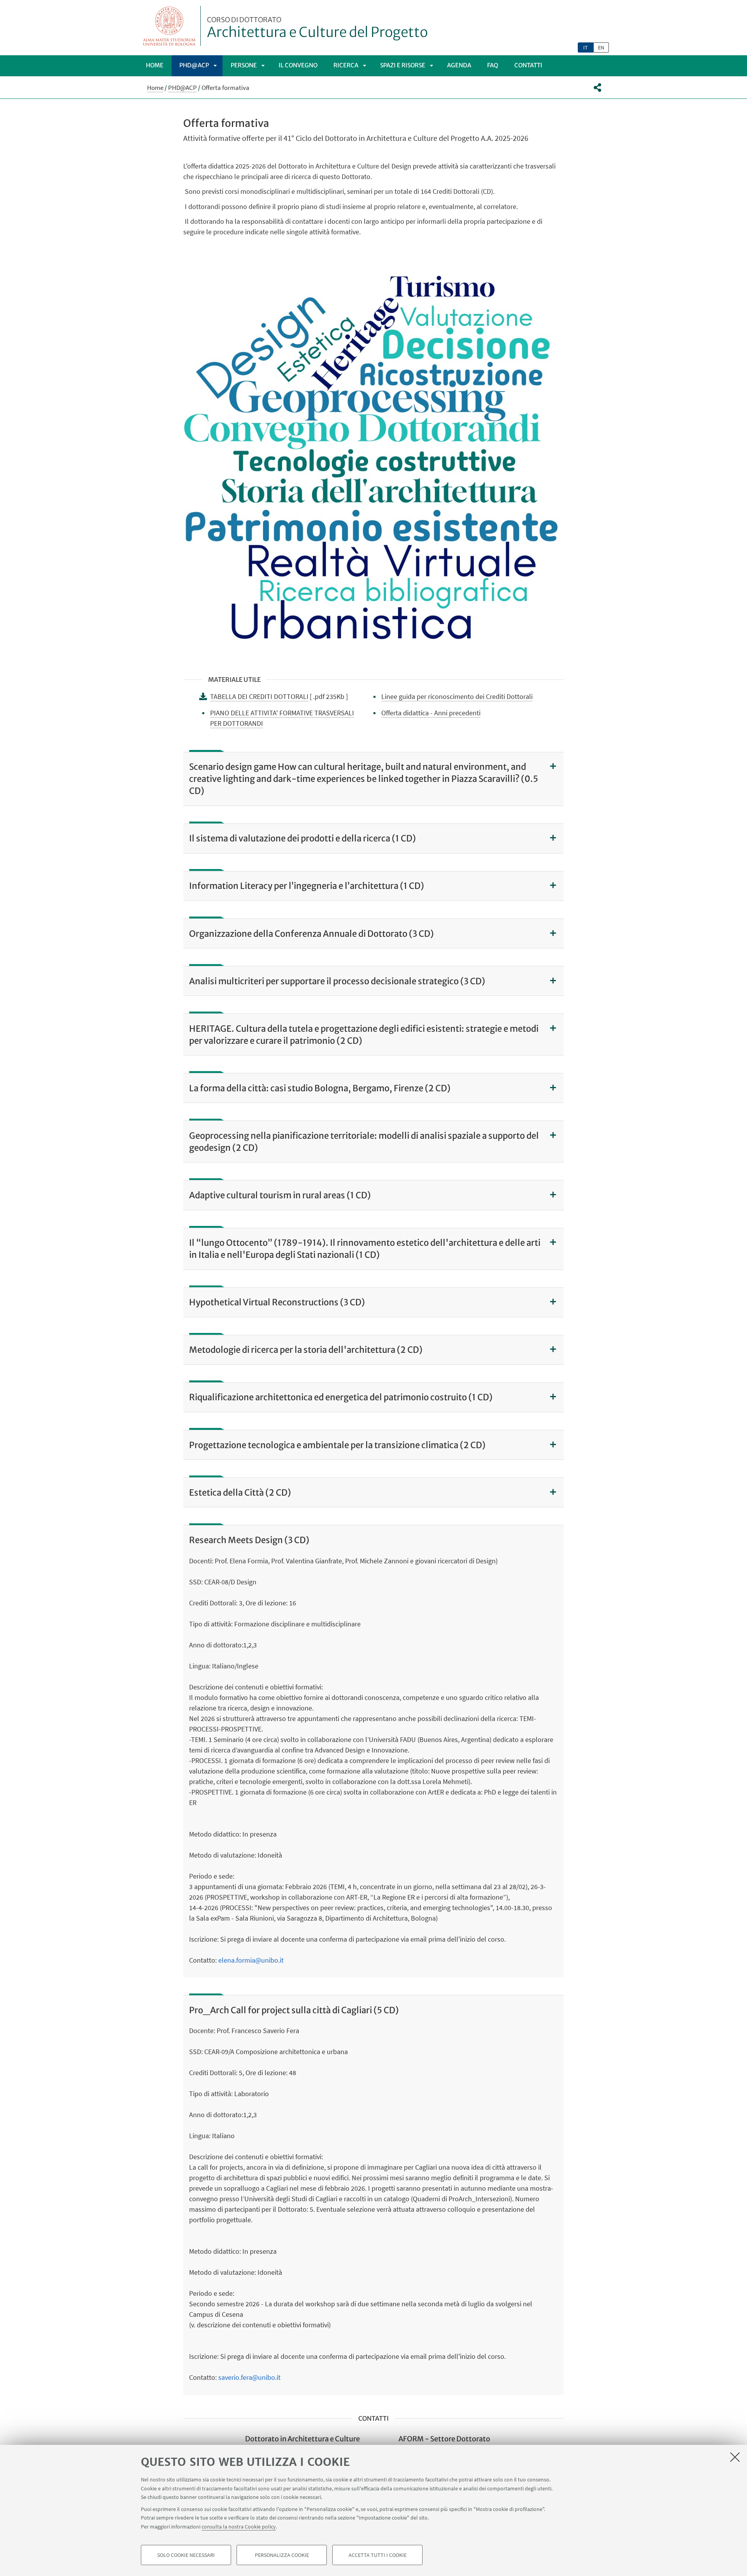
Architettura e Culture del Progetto (317, 28)
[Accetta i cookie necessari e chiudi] (735, 2457)
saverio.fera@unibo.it (249, 2377)
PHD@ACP (194, 65)
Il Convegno (298, 65)
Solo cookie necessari (186, 2555)
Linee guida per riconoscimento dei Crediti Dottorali (457, 696)
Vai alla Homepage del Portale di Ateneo (169, 26)
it (586, 47)
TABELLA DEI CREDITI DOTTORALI (259, 696)
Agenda (459, 65)
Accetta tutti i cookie (378, 2555)
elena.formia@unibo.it (251, 1960)
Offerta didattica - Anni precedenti (431, 713)
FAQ (493, 65)
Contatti (528, 65)
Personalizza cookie (282, 2555)
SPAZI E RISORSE (403, 65)
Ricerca (346, 65)
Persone (244, 65)
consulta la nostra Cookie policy (239, 2526)
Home (155, 65)
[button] (597, 88)
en (601, 47)
